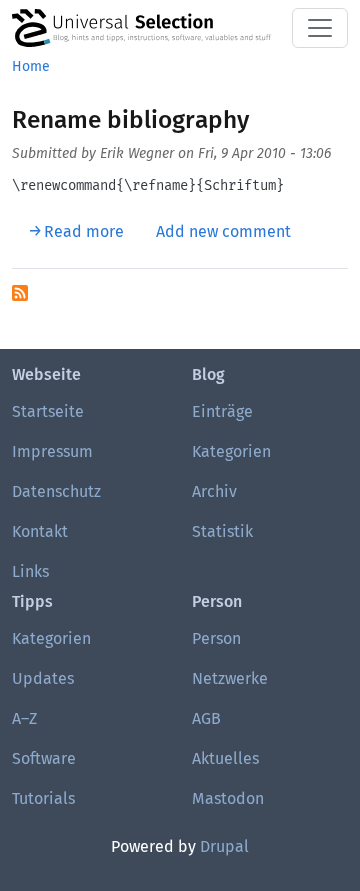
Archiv (214, 491)
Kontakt (40, 531)
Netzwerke (230, 678)
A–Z (24, 718)
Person (216, 638)
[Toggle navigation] (320, 28)
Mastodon (228, 798)
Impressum (52, 451)
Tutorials (43, 798)
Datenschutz (56, 491)
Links (30, 571)
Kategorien (231, 451)
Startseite (48, 411)
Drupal (224, 846)
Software (44, 758)
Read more (84, 231)
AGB (206, 718)
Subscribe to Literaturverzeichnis (20, 293)
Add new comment (223, 231)
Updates (43, 678)
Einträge (222, 411)
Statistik (222, 531)
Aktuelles (225, 758)
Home (31, 66)
